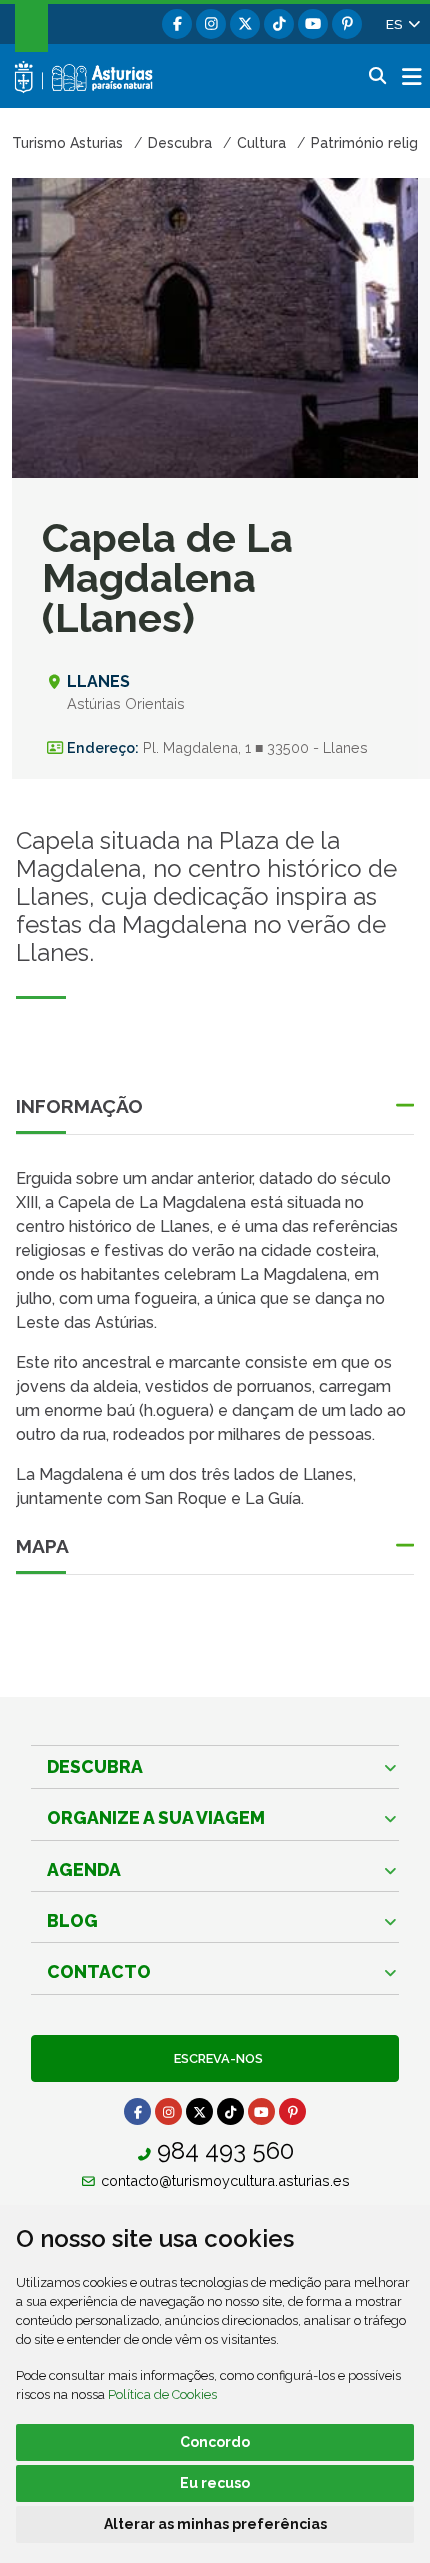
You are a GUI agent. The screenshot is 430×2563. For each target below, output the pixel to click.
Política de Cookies (162, 2394)
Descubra (95, 1766)
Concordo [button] (215, 2442)
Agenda (84, 1869)
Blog (72, 1920)
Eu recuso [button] (215, 2483)
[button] (402, 24)
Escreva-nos (215, 2058)
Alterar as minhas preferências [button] (215, 2524)
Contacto (99, 1971)
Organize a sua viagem (156, 1817)
